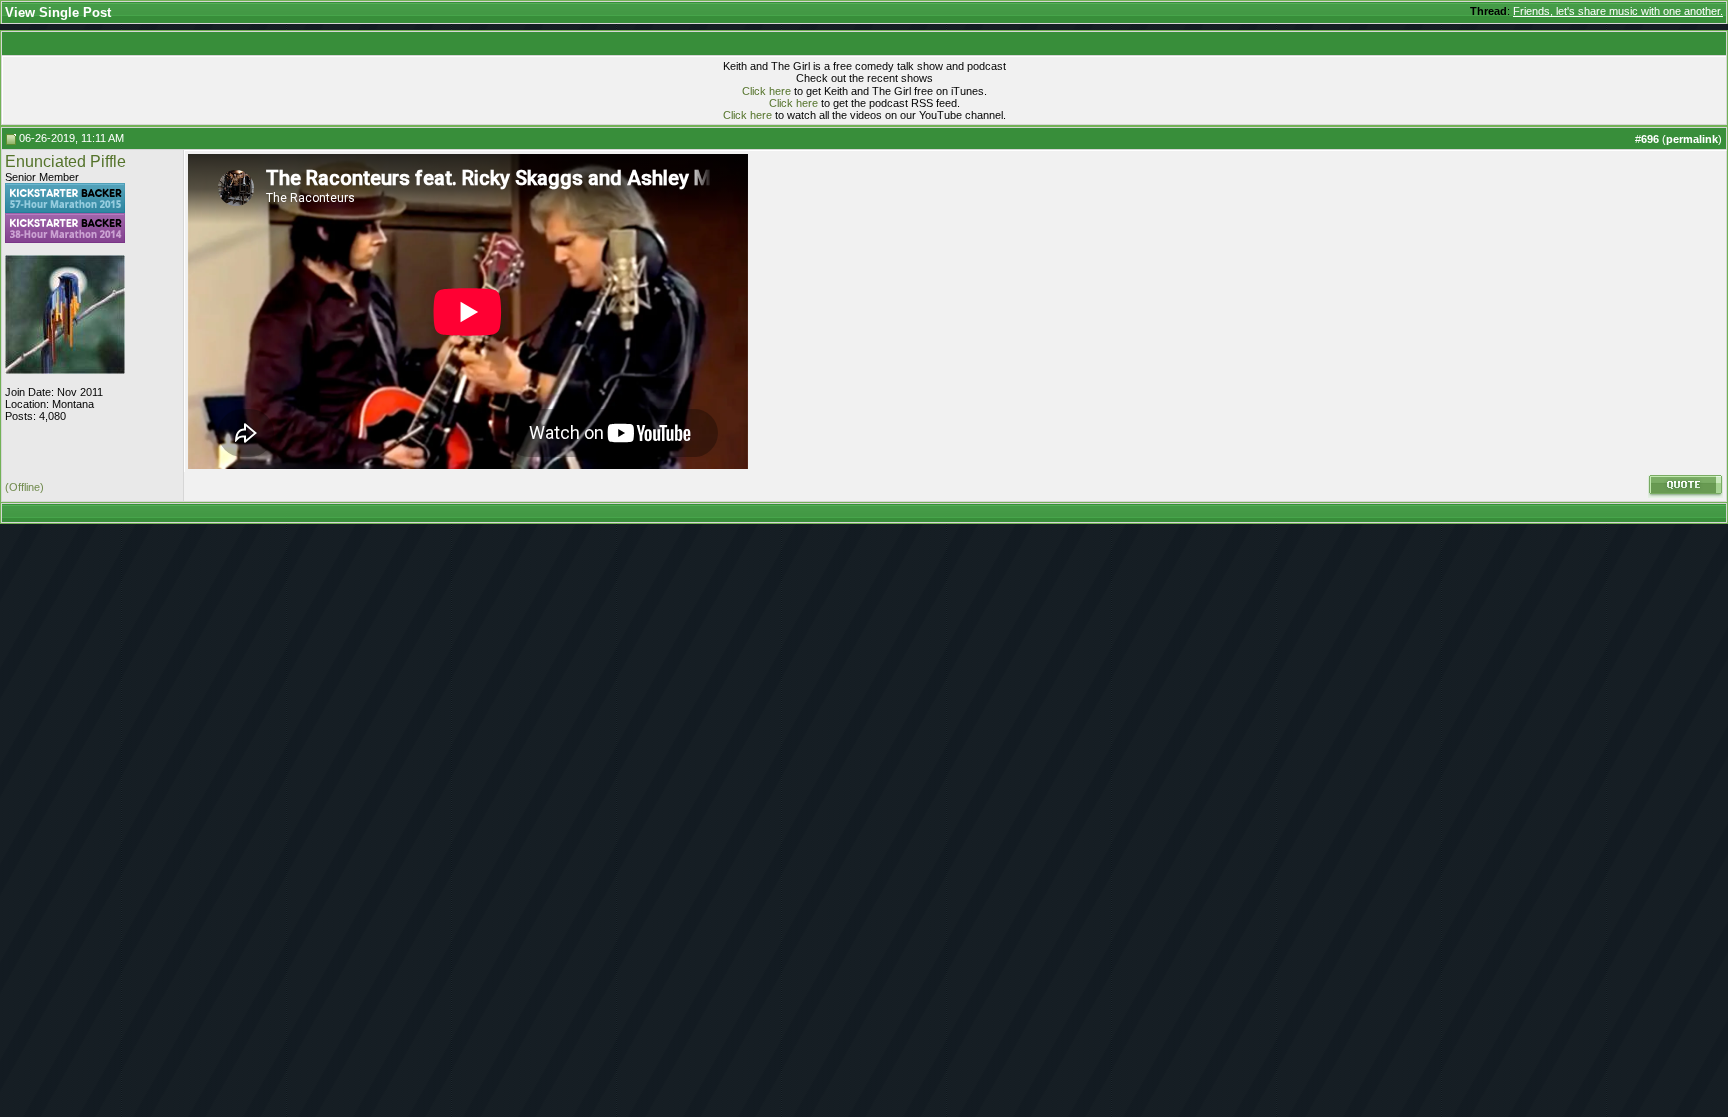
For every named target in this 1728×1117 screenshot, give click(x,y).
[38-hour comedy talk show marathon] (65, 239)
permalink (1692, 139)
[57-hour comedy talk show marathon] (65, 209)
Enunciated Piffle (65, 161)
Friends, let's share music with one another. (1618, 11)
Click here (766, 91)
